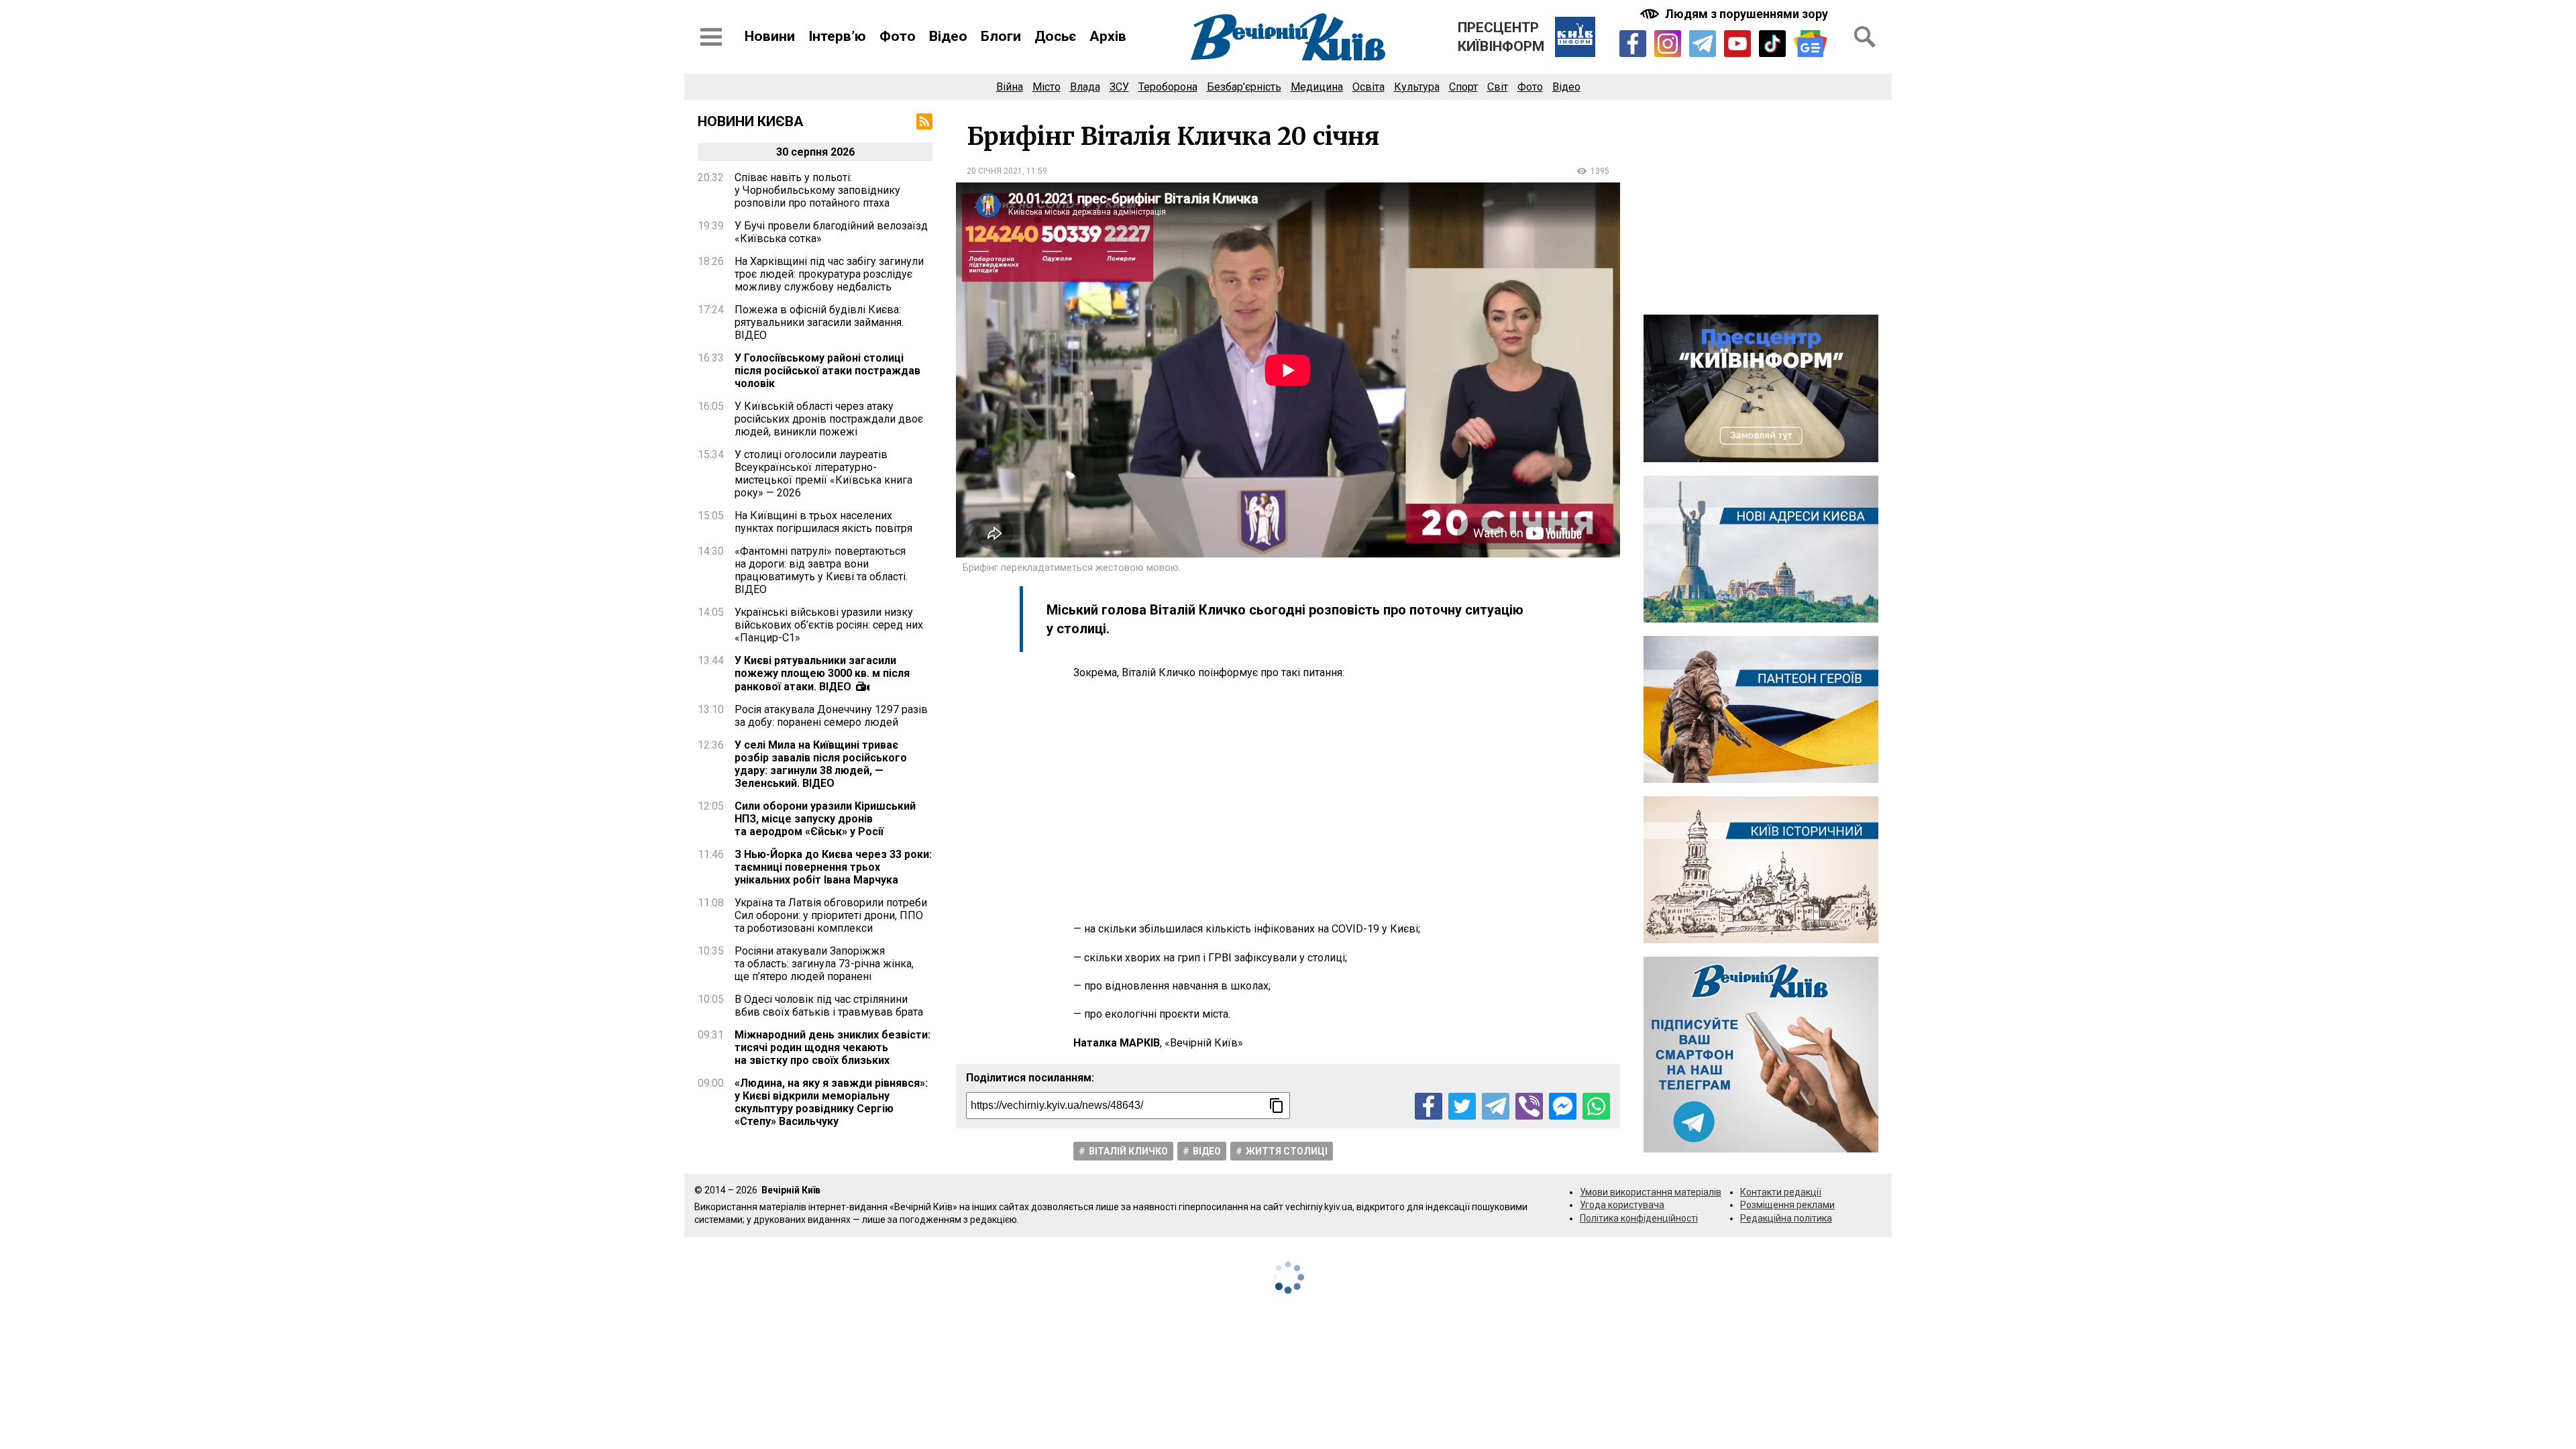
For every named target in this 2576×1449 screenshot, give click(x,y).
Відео (948, 36)
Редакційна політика (1786, 1218)
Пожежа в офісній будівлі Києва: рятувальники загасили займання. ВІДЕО (819, 322)
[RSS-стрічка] (924, 121)
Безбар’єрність (1244, 87)
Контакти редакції (1781, 1192)
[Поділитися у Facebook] (1429, 1107)
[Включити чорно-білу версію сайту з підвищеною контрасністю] (1735, 14)
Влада (1085, 87)
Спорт (1463, 87)
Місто (1046, 87)
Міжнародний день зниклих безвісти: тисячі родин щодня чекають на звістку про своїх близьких (833, 1048)
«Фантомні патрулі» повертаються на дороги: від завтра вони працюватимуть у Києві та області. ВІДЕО (821, 570)
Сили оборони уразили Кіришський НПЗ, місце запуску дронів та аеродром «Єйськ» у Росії (825, 819)
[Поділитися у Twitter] (1462, 1107)
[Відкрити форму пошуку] (1865, 37)
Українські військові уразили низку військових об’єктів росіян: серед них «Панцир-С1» (829, 625)
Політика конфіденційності (1639, 1218)
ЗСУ (1119, 87)
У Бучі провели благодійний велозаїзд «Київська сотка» (831, 232)
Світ (1498, 87)
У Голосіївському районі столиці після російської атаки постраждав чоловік (827, 371)
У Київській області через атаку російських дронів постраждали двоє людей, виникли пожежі (829, 419)
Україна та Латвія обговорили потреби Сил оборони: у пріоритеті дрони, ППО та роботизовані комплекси (831, 915)
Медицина (1317, 87)
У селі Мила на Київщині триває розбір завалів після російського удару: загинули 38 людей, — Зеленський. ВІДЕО (821, 764)
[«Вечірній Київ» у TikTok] (1772, 44)
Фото (898, 36)
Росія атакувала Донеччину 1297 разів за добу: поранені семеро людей (831, 716)
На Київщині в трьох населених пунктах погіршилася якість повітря (823, 522)
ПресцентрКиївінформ (1501, 37)
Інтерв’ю (837, 36)
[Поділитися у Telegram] (1496, 1107)
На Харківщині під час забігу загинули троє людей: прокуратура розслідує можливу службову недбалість (829, 274)
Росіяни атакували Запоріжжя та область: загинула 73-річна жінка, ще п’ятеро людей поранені (824, 964)
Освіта (1368, 87)
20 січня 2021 (995, 171)
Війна (1010, 87)
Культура (1417, 87)
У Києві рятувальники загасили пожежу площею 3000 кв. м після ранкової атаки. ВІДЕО (822, 674)
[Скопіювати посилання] (1277, 1106)
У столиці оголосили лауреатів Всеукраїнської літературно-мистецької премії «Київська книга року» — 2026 (823, 474)
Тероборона (1168, 87)
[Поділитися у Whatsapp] (1596, 1107)
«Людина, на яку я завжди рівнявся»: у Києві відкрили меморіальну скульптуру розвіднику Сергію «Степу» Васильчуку (831, 1102)
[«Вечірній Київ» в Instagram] (1668, 44)
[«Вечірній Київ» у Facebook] (1633, 44)
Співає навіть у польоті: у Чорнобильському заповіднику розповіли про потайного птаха (817, 190)
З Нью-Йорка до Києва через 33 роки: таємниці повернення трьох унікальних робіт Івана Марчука (833, 867)
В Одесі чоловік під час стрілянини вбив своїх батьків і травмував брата (829, 1006)
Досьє (1055, 36)
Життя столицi (1287, 1151)
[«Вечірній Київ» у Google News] (1811, 44)
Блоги (1001, 36)
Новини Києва (751, 121)
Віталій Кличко (1128, 1151)
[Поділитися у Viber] (1529, 1107)
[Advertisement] (1288, 801)
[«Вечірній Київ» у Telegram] (1703, 44)
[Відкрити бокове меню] (711, 37)
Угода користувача (1622, 1205)
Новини (770, 36)
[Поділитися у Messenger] (1563, 1107)
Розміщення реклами (1787, 1205)
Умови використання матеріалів (1651, 1192)
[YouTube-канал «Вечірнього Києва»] (1737, 44)
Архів (1108, 36)
